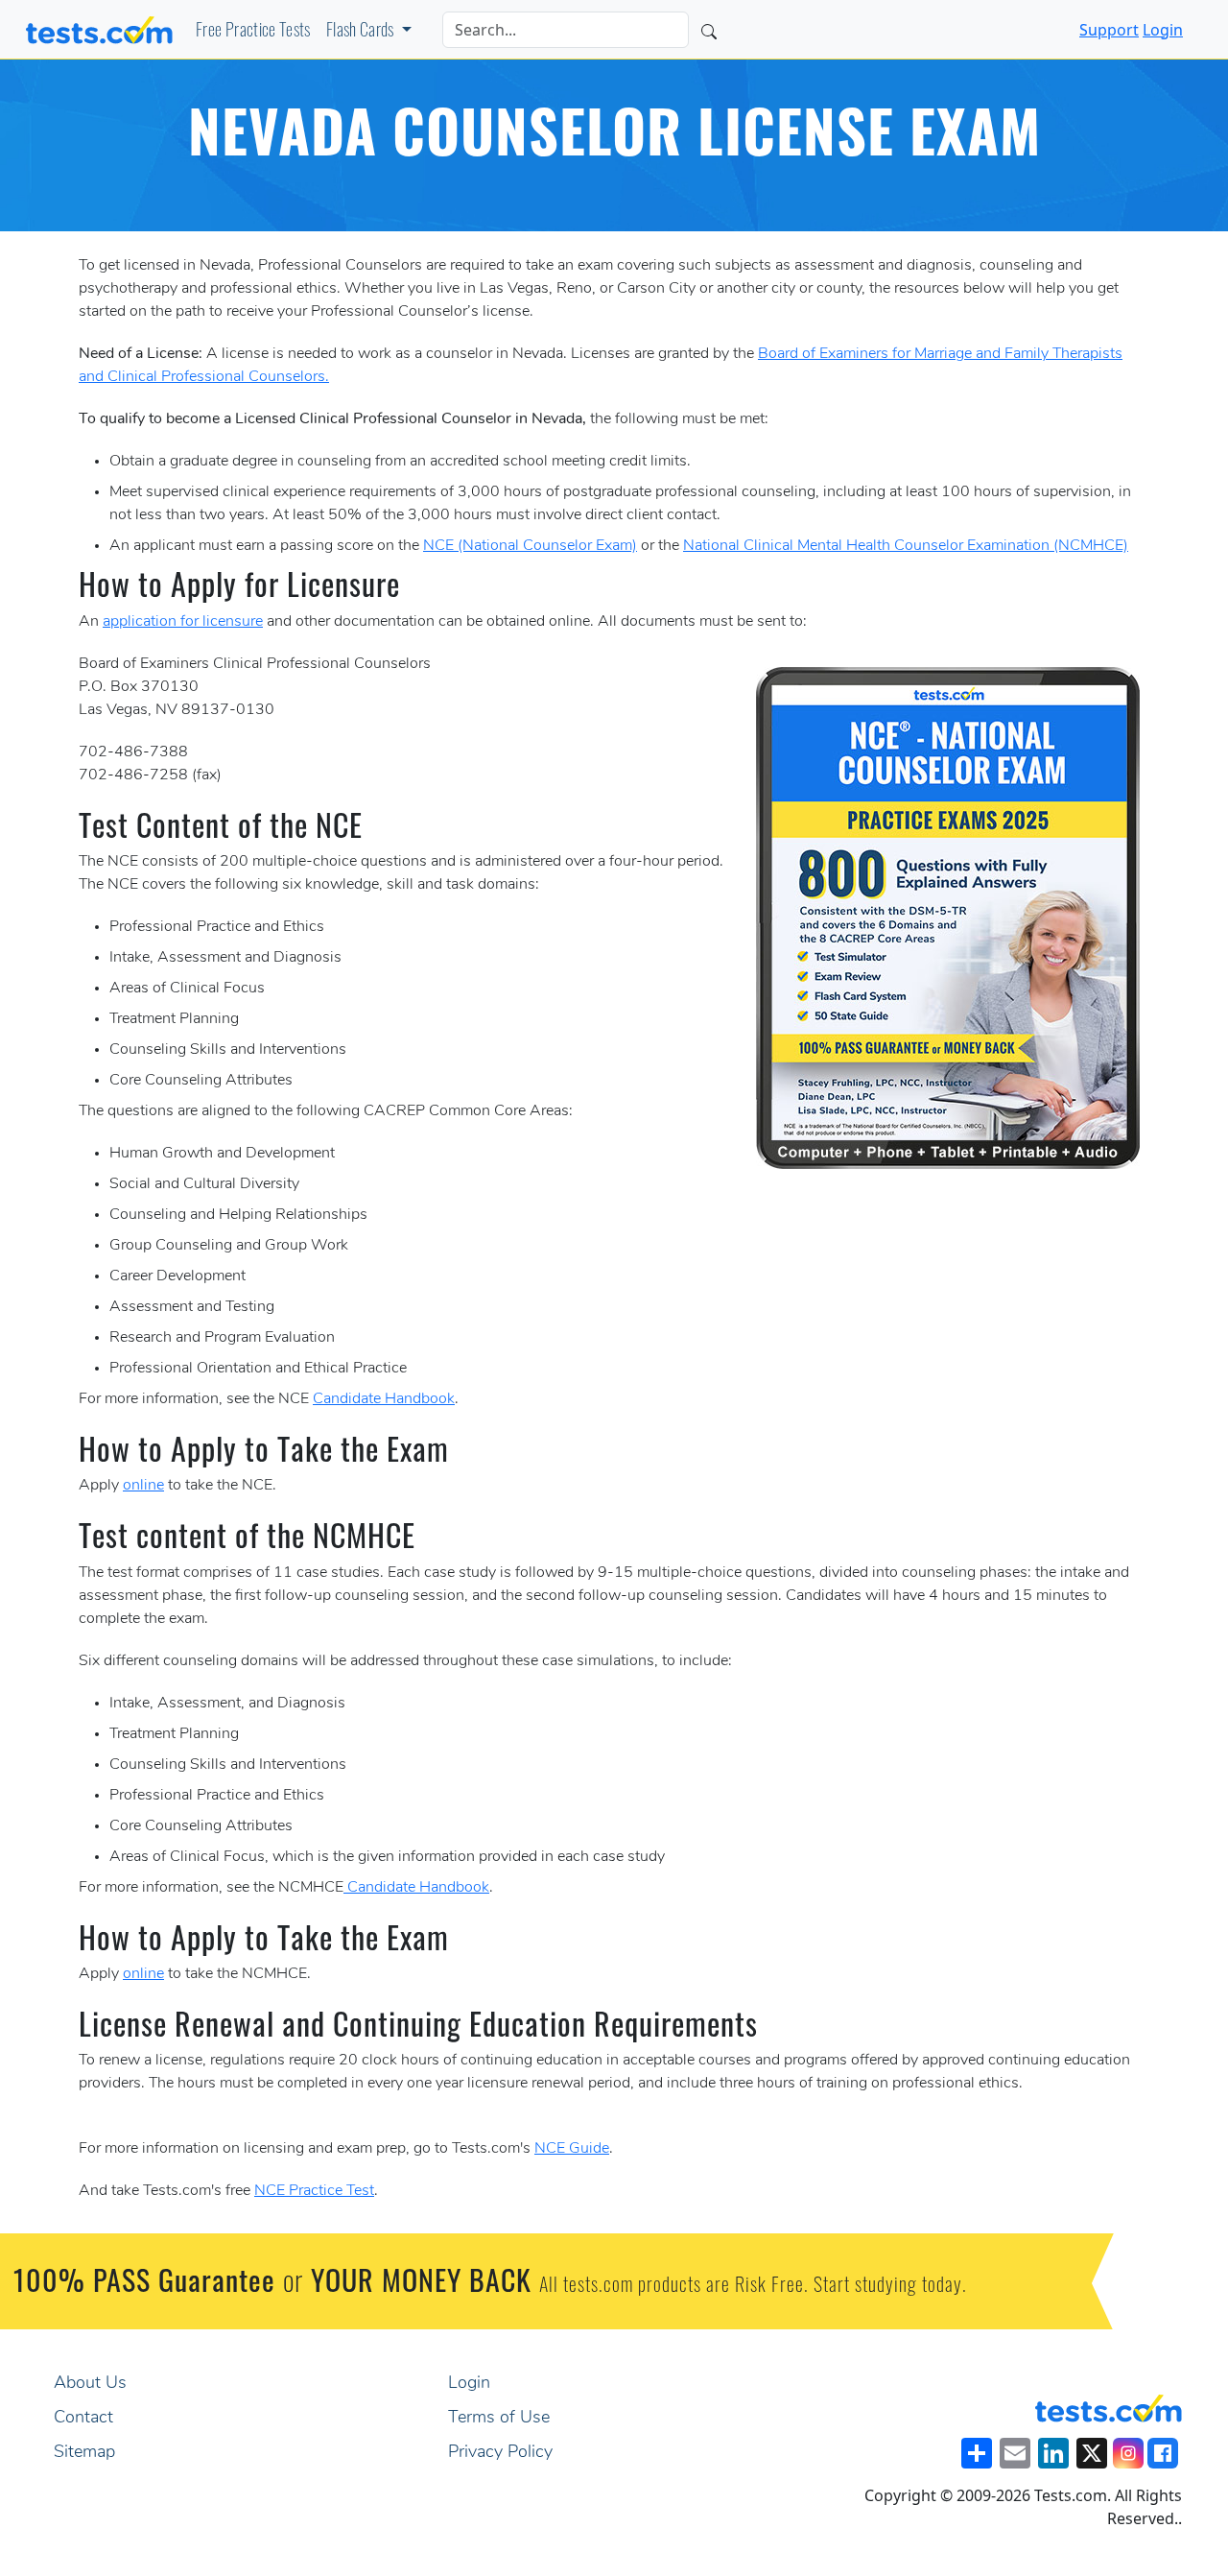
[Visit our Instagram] (1128, 2453)
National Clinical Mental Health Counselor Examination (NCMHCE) (906, 546)
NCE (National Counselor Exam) (530, 546)
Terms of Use (499, 2419)
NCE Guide (572, 2149)
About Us (90, 2384)
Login (1163, 30)
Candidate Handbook (384, 1399)
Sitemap (84, 2453)
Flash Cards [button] (362, 33)
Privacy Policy (500, 2453)
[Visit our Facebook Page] (1163, 2453)
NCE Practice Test (314, 2191)
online (143, 1486)
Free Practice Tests (253, 33)
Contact (83, 2419)
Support (1109, 30)
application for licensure (183, 622)
